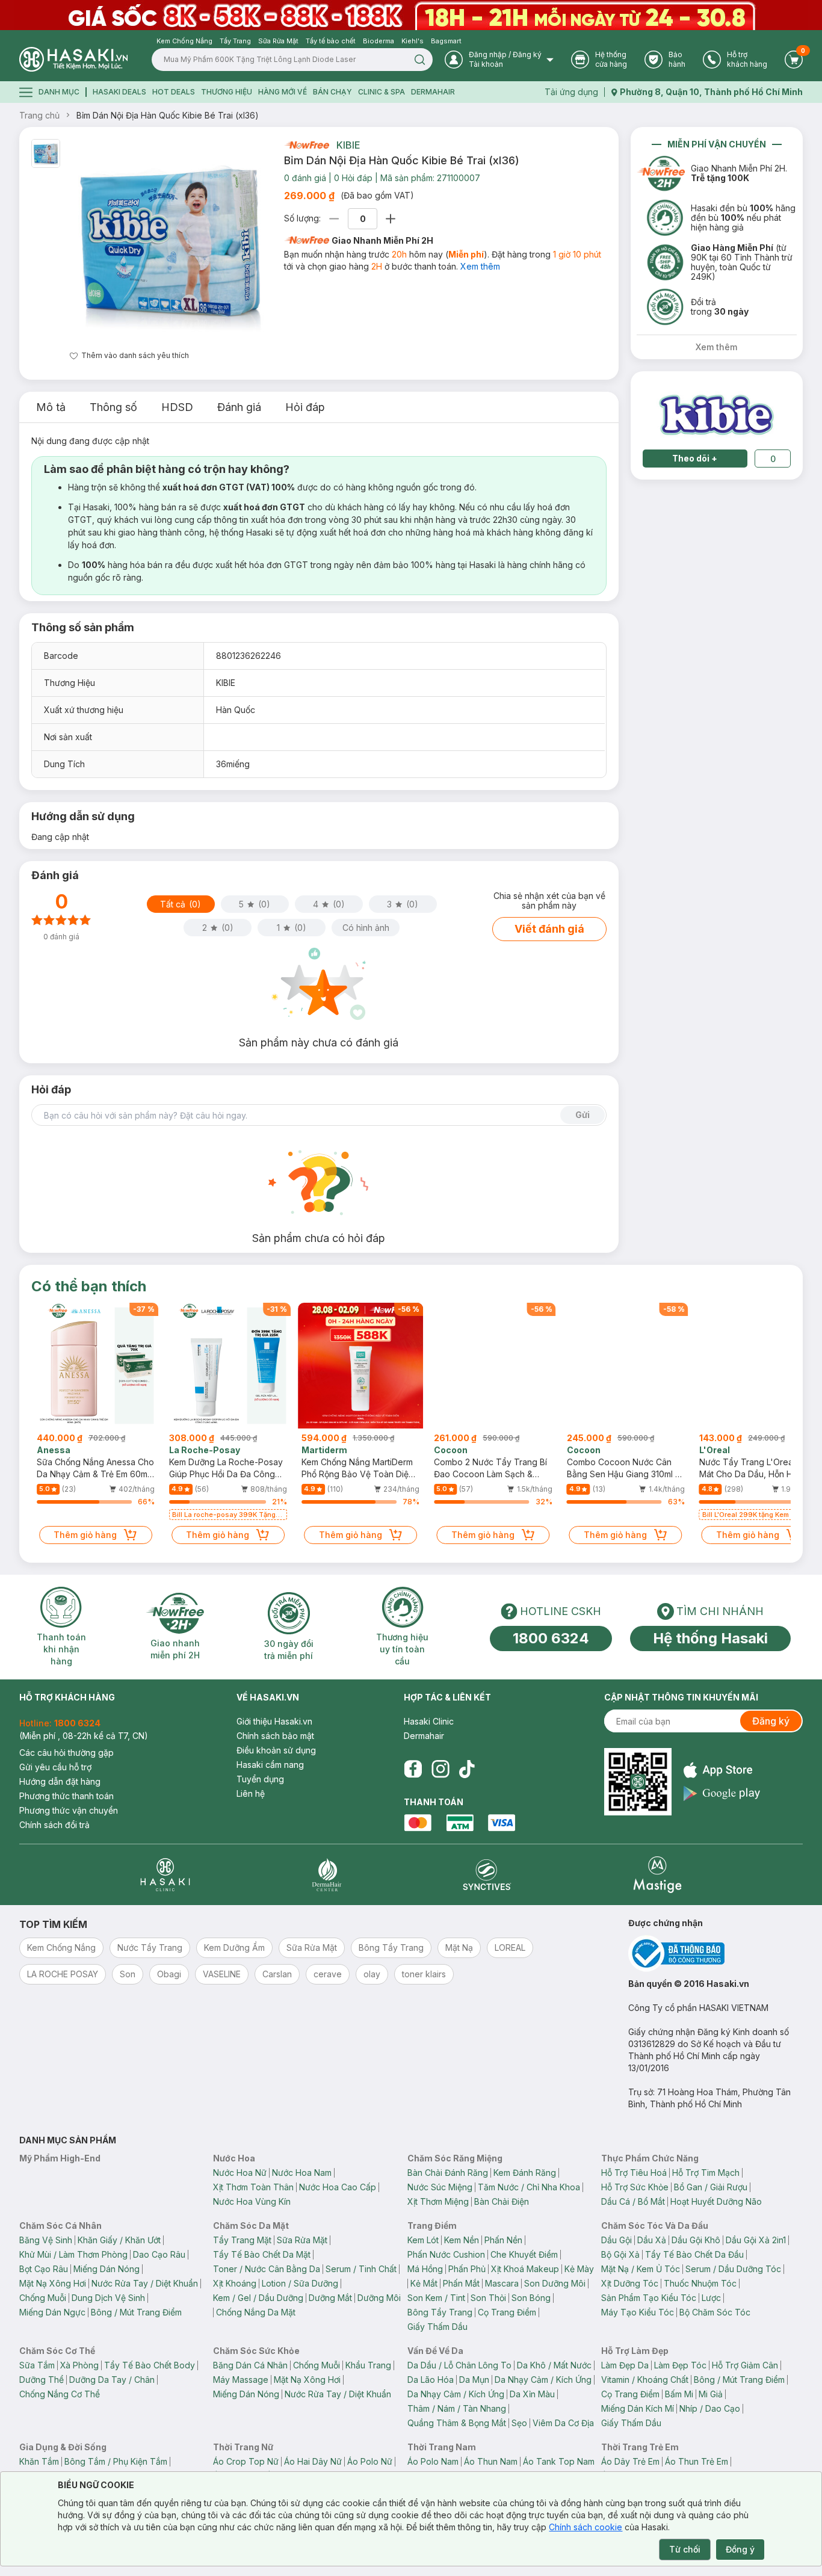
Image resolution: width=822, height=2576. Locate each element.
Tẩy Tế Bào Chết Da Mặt (262, 2254)
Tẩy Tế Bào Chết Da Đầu (694, 2254)
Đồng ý (740, 2549)
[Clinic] (165, 1875)
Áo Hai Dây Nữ (313, 2461)
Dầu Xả (652, 2240)
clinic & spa (382, 92)
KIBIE (348, 145)
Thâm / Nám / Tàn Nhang (457, 2408)
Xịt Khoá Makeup (525, 2269)
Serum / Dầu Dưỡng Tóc (733, 2269)
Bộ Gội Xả (620, 2254)
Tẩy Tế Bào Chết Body (150, 2365)
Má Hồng (425, 2269)
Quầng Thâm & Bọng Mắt (457, 2423)
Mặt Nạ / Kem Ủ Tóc (641, 2269)
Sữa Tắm (37, 2365)
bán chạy (332, 92)
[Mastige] (657, 1875)
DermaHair (433, 92)
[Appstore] (722, 1770)
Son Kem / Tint (436, 2298)
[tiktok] (467, 1769)
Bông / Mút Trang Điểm (136, 2312)
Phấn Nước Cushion (446, 2254)
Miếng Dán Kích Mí (638, 2408)
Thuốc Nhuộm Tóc (700, 2283)
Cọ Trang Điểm (507, 2312)
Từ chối (685, 2549)
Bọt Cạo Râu (44, 2269)
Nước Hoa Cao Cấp (338, 2187)
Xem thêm (480, 266)
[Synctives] (487, 1875)
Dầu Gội (616, 2240)
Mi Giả (711, 2394)
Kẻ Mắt (424, 2283)
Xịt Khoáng (235, 2283)
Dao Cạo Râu (159, 2254)
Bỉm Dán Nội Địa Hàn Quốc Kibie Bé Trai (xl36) (168, 115)
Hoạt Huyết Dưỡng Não (716, 2201)
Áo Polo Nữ (370, 2461)
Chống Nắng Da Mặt (256, 2312)
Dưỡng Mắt (330, 2298)
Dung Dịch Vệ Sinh (108, 2298)
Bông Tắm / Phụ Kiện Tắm (116, 2461)
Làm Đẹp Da (625, 2365)
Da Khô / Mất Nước (554, 2365)
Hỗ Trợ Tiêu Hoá (634, 2173)
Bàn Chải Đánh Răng (448, 2173)
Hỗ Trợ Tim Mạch (706, 2173)
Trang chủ (39, 115)
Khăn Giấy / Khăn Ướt (119, 2240)
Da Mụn (474, 2380)
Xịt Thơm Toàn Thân (253, 2187)
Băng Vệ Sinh (46, 2240)
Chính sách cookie (586, 2527)
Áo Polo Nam (433, 2461)
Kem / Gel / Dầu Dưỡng (258, 2298)
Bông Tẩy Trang (440, 2312)
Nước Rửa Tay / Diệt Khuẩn (145, 2283)
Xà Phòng (79, 2365)
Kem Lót (423, 2240)
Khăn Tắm (39, 2461)
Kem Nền (462, 2240)
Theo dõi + (695, 458)
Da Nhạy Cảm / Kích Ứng (543, 2380)
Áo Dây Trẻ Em (630, 2461)
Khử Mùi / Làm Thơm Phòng (73, 2254)
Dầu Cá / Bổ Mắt (633, 2201)
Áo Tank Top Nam (559, 2461)
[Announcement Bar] (411, 15)
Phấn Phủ (467, 2269)
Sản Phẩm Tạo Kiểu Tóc (649, 2298)
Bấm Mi (679, 2394)
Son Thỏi (488, 2298)
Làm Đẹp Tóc (680, 2365)
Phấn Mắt (461, 2283)
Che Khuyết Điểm (524, 2254)
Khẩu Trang (368, 2365)
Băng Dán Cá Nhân (250, 2365)
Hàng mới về (283, 92)
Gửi (583, 1115)
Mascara (502, 2283)
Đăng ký (771, 1721)
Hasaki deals (119, 92)
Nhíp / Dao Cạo (710, 2408)
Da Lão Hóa (431, 2380)
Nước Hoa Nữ (240, 2173)
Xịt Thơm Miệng (438, 2201)
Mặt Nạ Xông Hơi (53, 2283)
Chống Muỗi (43, 2298)
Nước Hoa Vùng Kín (252, 2201)
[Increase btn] (391, 219)
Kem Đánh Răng (525, 2173)
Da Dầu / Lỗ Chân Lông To (459, 2365)
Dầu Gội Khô (696, 2240)
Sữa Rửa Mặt (302, 2240)
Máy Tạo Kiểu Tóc (638, 2312)
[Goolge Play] (722, 1793)
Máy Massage (241, 2380)
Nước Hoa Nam (302, 2173)
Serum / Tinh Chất (361, 2269)
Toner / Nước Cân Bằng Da (267, 2269)
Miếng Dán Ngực (52, 2312)
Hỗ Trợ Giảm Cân (745, 2365)
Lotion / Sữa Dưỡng (300, 2283)
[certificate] (715, 1954)
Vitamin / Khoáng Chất (645, 2380)
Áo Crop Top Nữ (246, 2461)
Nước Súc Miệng (440, 2187)
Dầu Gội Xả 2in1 (756, 2240)
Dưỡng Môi (379, 2298)
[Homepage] (73, 59)
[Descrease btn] (334, 219)
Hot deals (174, 92)
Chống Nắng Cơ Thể (60, 2394)
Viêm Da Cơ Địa (563, 2423)
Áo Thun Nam (491, 2461)
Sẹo (519, 2423)
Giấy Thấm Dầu (437, 2327)
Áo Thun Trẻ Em (697, 2461)
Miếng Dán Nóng (107, 2269)
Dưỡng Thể (42, 2380)
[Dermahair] (327, 1875)
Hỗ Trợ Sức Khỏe (635, 2187)
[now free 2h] (307, 145)
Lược (711, 2298)
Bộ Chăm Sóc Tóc (715, 2312)
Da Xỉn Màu (532, 2394)
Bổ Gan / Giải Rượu (711, 2187)
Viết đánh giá (549, 929)
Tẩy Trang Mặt (242, 2240)
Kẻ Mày (579, 2269)
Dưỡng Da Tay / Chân (112, 2380)
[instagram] (440, 1769)
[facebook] (413, 1769)
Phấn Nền (503, 2240)
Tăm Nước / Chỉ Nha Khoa (529, 2187)
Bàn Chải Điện (502, 2201)
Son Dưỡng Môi (555, 2283)
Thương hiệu (227, 92)
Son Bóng (531, 2298)
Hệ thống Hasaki (710, 1638)
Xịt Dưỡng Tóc (630, 2283)
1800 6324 (551, 1638)
